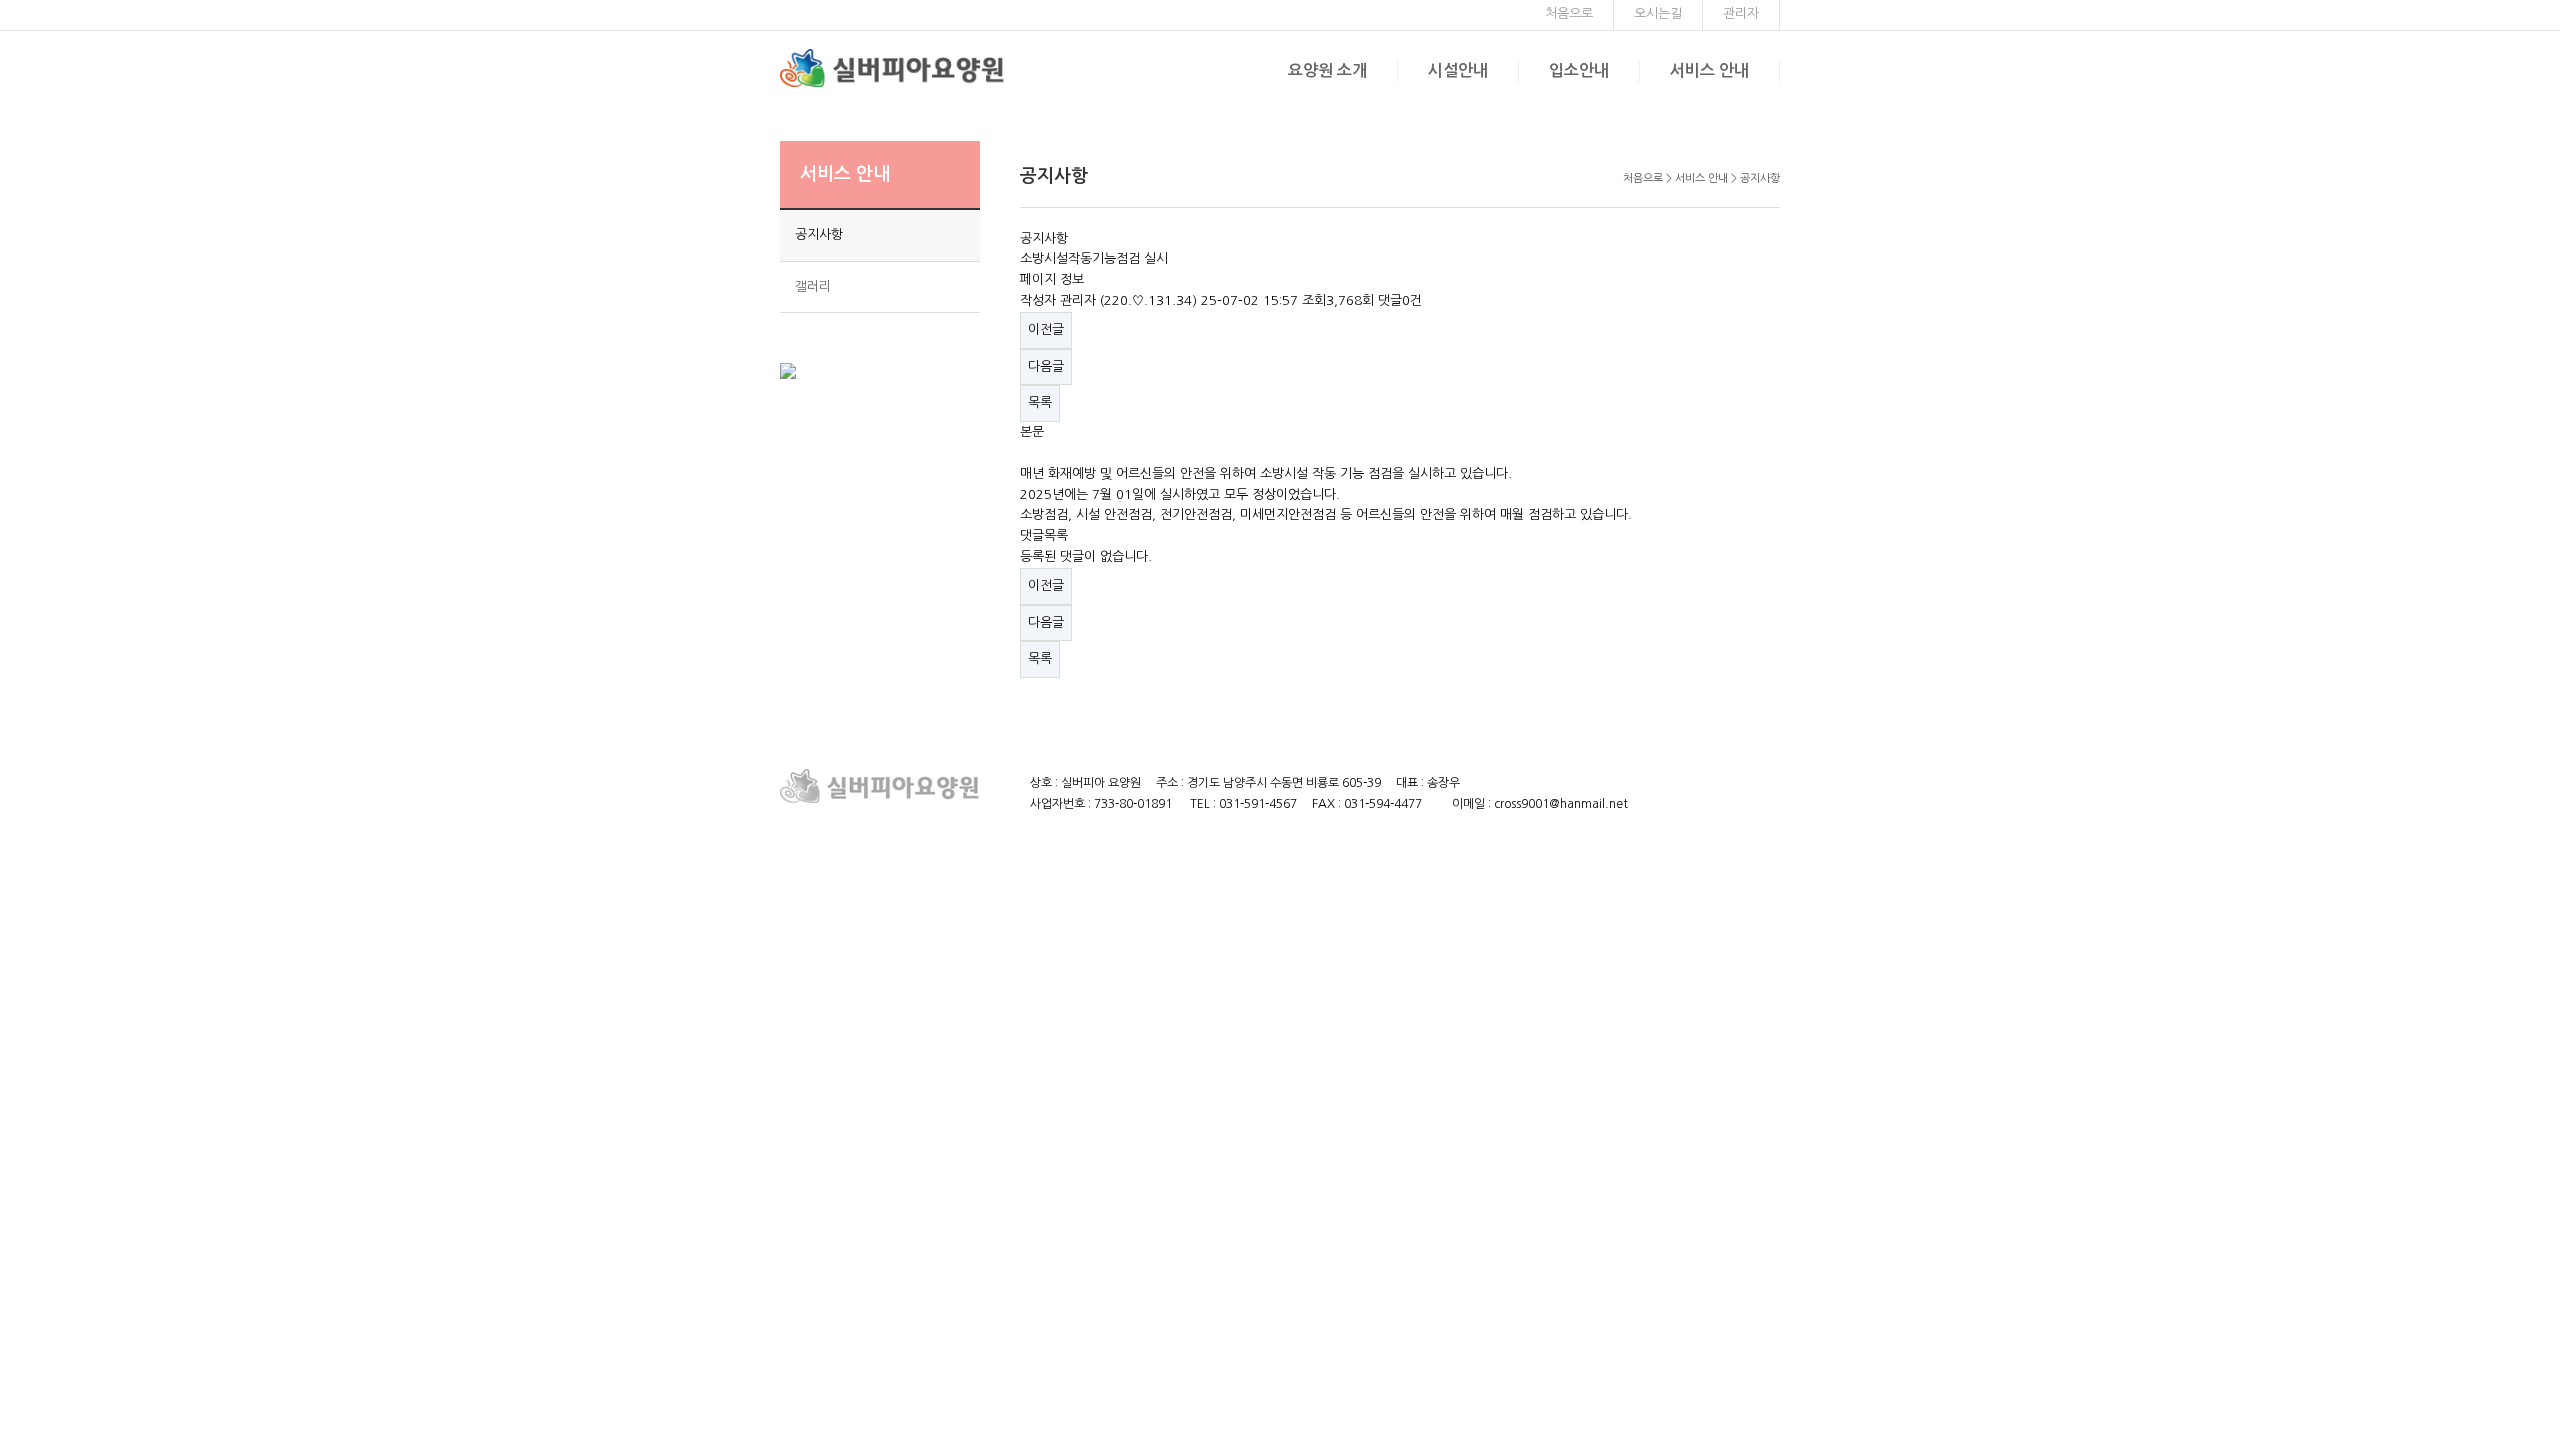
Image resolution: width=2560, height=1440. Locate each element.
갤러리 (813, 286)
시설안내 (1458, 70)
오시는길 (1658, 13)
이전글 (1046, 329)
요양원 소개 (1327, 70)
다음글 (1046, 366)
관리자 (1741, 13)
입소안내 (1579, 70)
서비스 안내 (1709, 70)
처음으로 (1569, 13)
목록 (1040, 402)
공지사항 (819, 234)
